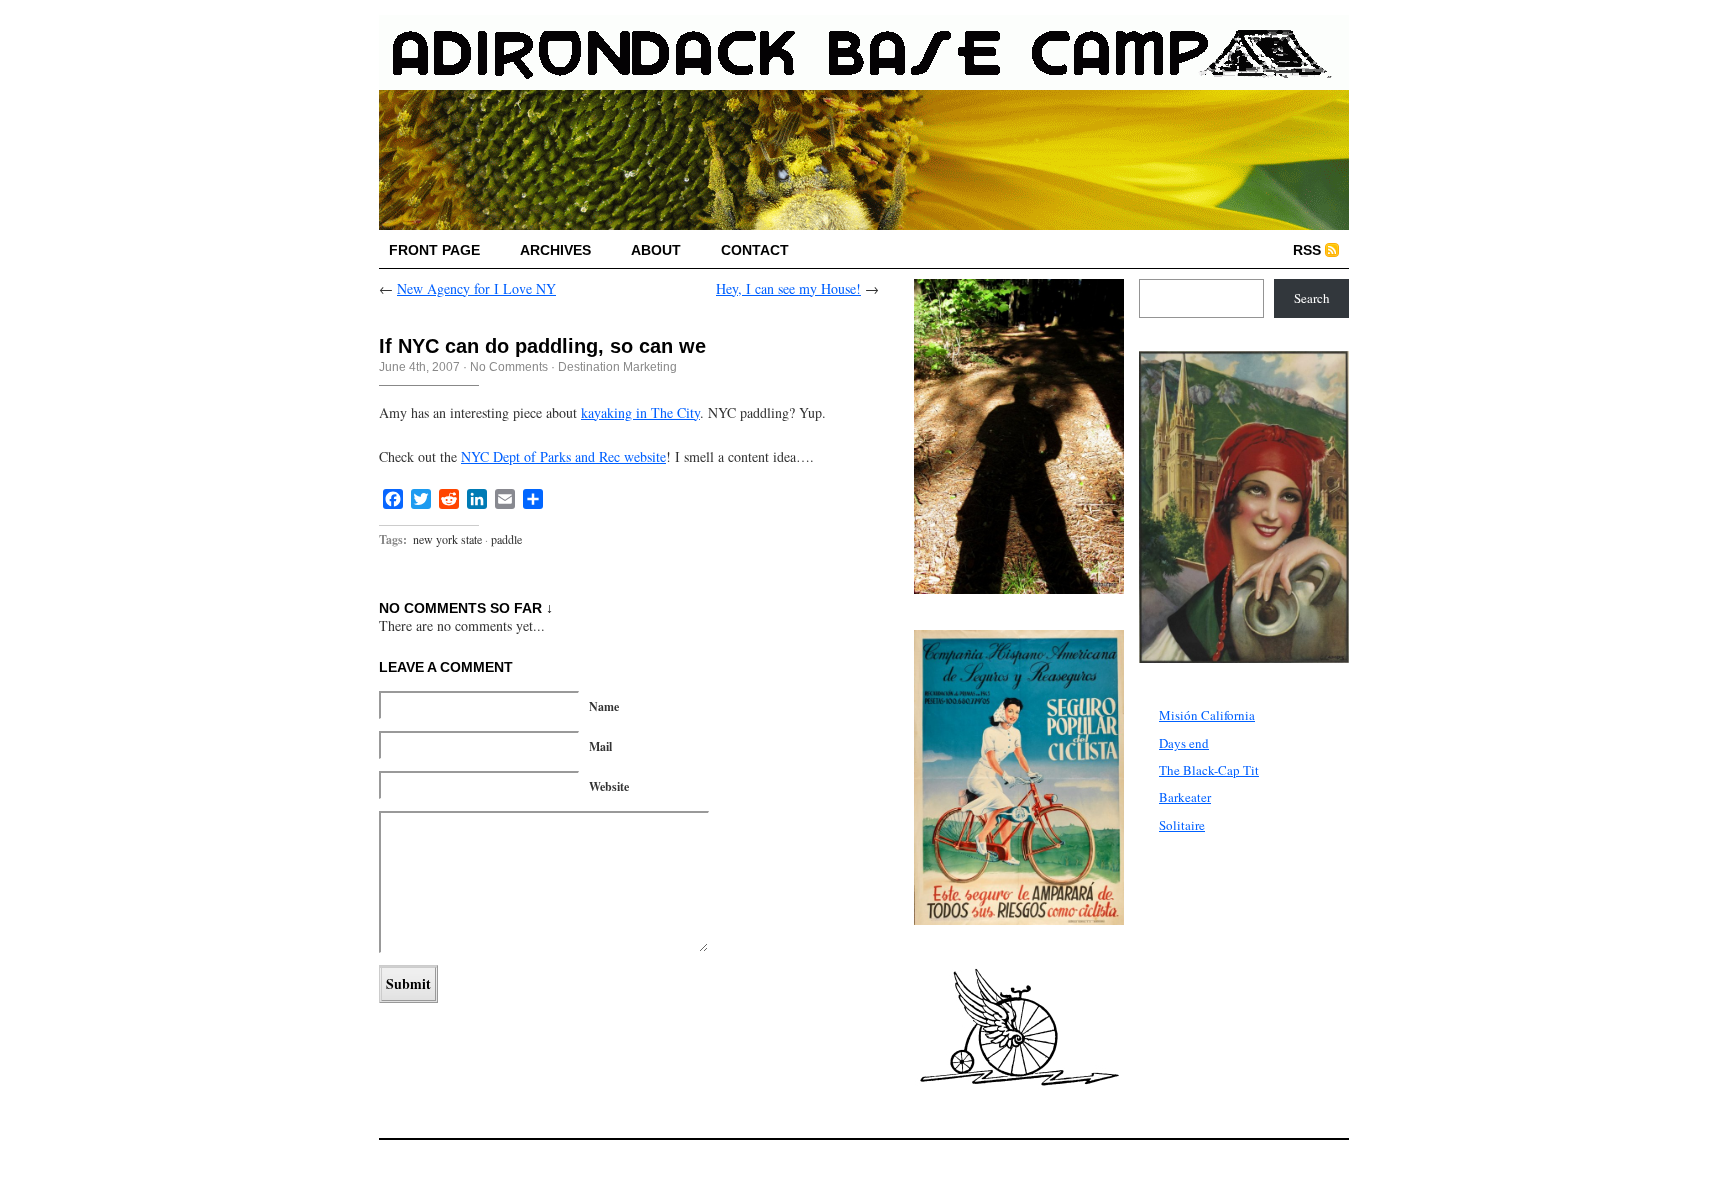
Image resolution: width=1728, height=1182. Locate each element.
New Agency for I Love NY (476, 288)
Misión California (1207, 715)
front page (434, 250)
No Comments (509, 367)
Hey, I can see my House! (788, 288)
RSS (1307, 250)
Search (1312, 298)
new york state (447, 539)
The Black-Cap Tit (1209, 770)
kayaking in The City (640, 412)
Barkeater (1185, 797)
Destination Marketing (617, 367)
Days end (1184, 743)
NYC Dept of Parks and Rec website (563, 456)
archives (555, 250)
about (656, 250)
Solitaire (1182, 825)
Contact (755, 250)
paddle (506, 539)
